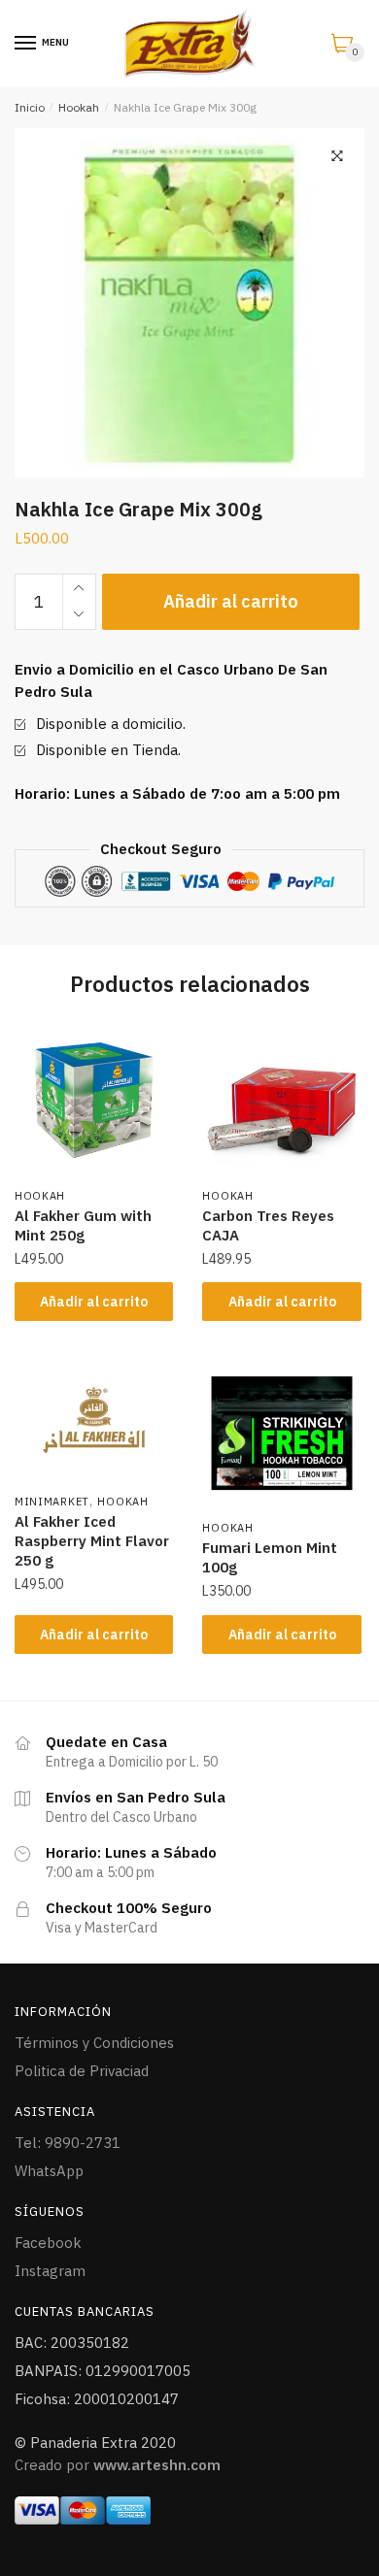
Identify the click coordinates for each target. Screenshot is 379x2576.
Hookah (79, 107)
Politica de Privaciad (82, 2071)
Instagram (50, 2271)
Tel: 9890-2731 (68, 2143)
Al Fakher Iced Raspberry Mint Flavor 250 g (92, 1541)
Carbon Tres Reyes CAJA (268, 1225)
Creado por (118, 2465)
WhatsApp (49, 2171)
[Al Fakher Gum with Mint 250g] (94, 1100)
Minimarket (52, 1502)
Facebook (48, 2243)
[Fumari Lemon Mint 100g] (281, 1433)
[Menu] (26, 44)
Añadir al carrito (231, 601)
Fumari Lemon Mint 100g (270, 1557)
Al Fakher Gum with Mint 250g (83, 1225)
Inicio (30, 107)
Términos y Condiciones (94, 2043)
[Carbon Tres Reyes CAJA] (281, 1100)
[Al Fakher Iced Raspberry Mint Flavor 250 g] (94, 1420)
